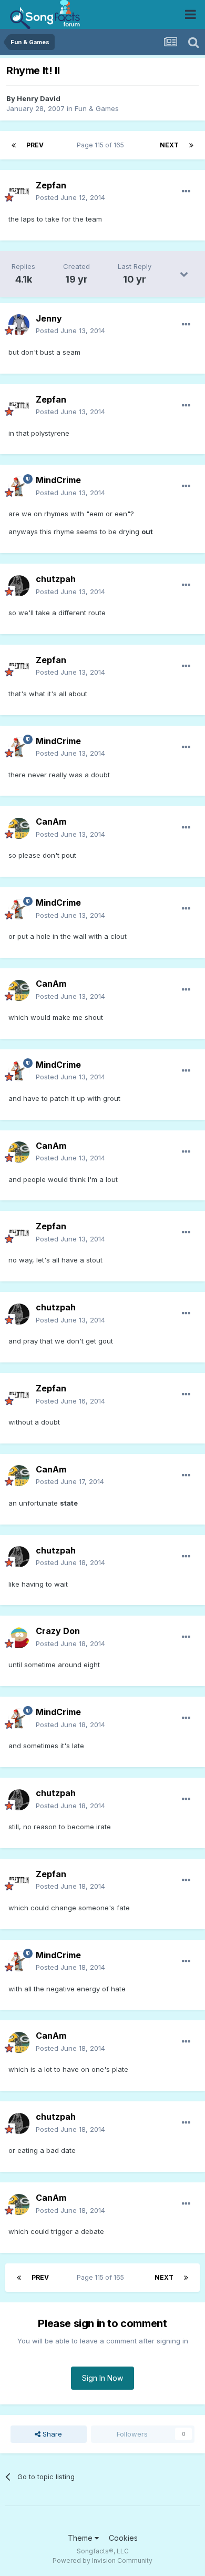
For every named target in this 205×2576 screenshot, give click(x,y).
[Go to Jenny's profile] (19, 325)
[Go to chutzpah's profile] (19, 586)
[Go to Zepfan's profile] (19, 192)
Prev (35, 145)
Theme (81, 2538)
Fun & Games (97, 108)
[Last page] (191, 145)
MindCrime (58, 480)
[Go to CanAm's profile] (19, 828)
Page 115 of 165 (102, 145)
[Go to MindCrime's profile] (19, 487)
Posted (70, 197)
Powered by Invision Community (102, 2560)
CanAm (51, 821)
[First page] (14, 145)
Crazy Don (58, 1631)
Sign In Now (102, 2378)
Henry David (39, 98)
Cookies (123, 2538)
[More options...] (186, 192)
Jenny (49, 318)
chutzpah (56, 579)
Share (51, 2434)
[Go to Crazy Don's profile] (19, 1638)
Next (169, 145)
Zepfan (51, 185)
